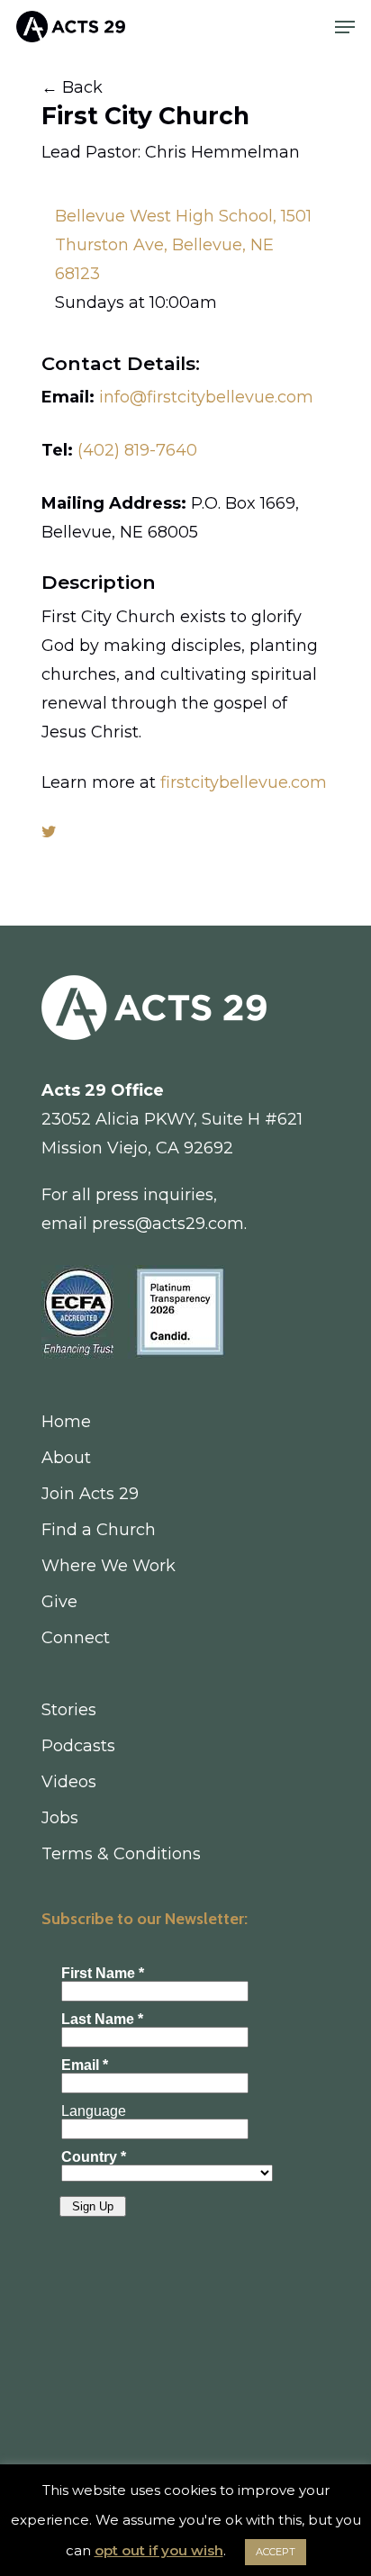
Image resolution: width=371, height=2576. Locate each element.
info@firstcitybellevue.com (206, 397)
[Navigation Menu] (345, 27)
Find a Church (99, 1530)
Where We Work (109, 1566)
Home (66, 1422)
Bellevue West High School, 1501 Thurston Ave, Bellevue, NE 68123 (183, 245)
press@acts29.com (168, 1224)
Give (59, 1602)
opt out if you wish (159, 2550)
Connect (76, 1638)
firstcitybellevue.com (244, 782)
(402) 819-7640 (137, 450)
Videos (69, 1782)
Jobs (60, 1818)
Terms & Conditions (121, 1854)
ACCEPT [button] (276, 2552)
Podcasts (78, 1746)
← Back (72, 87)
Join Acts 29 (90, 1494)
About (66, 1458)
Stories (69, 1710)
